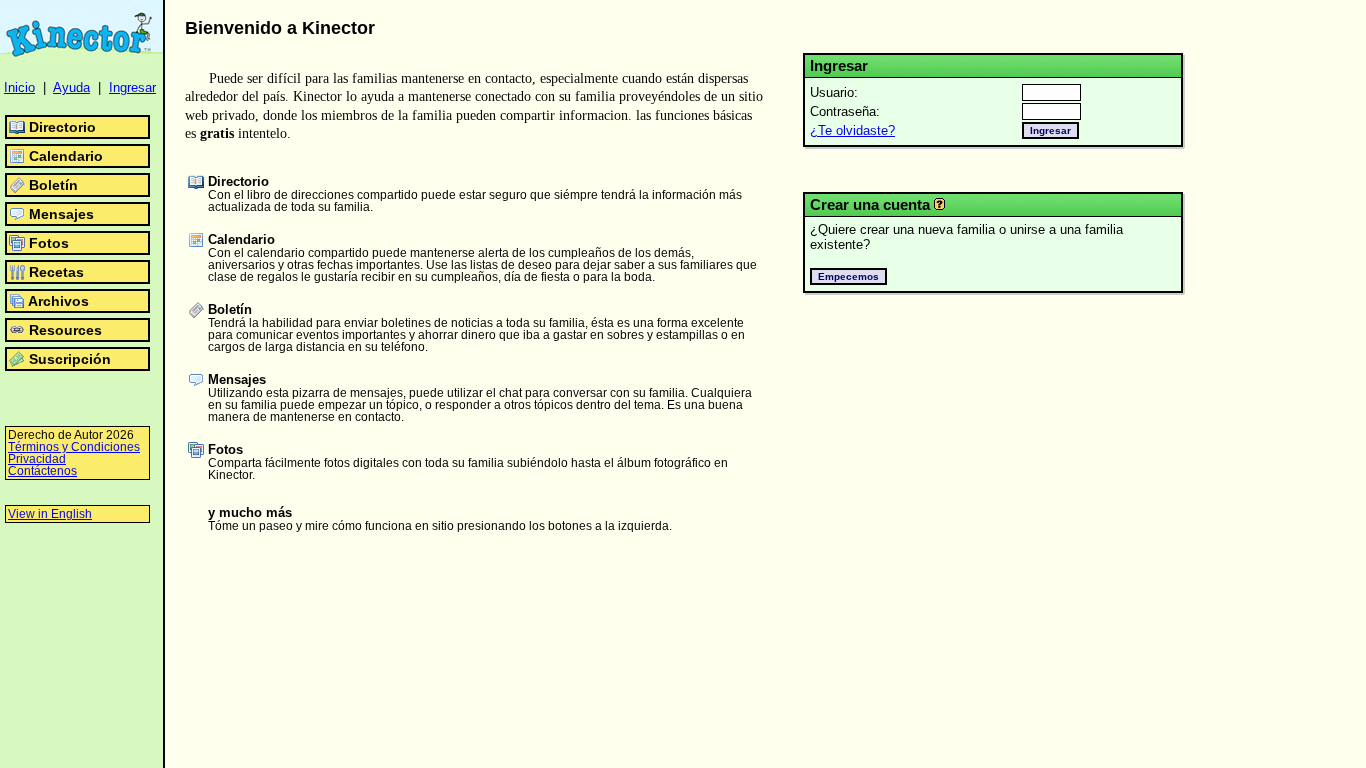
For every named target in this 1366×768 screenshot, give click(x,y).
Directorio (62, 127)
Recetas (56, 272)
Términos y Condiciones (74, 447)
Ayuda (71, 87)
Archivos (58, 301)
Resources (65, 330)
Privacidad (37, 459)
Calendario (66, 156)
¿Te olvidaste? (852, 130)
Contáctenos (42, 471)
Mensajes (61, 214)
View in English (50, 514)
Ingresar (132, 87)
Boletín (53, 185)
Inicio (19, 87)
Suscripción (70, 359)
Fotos (49, 243)
